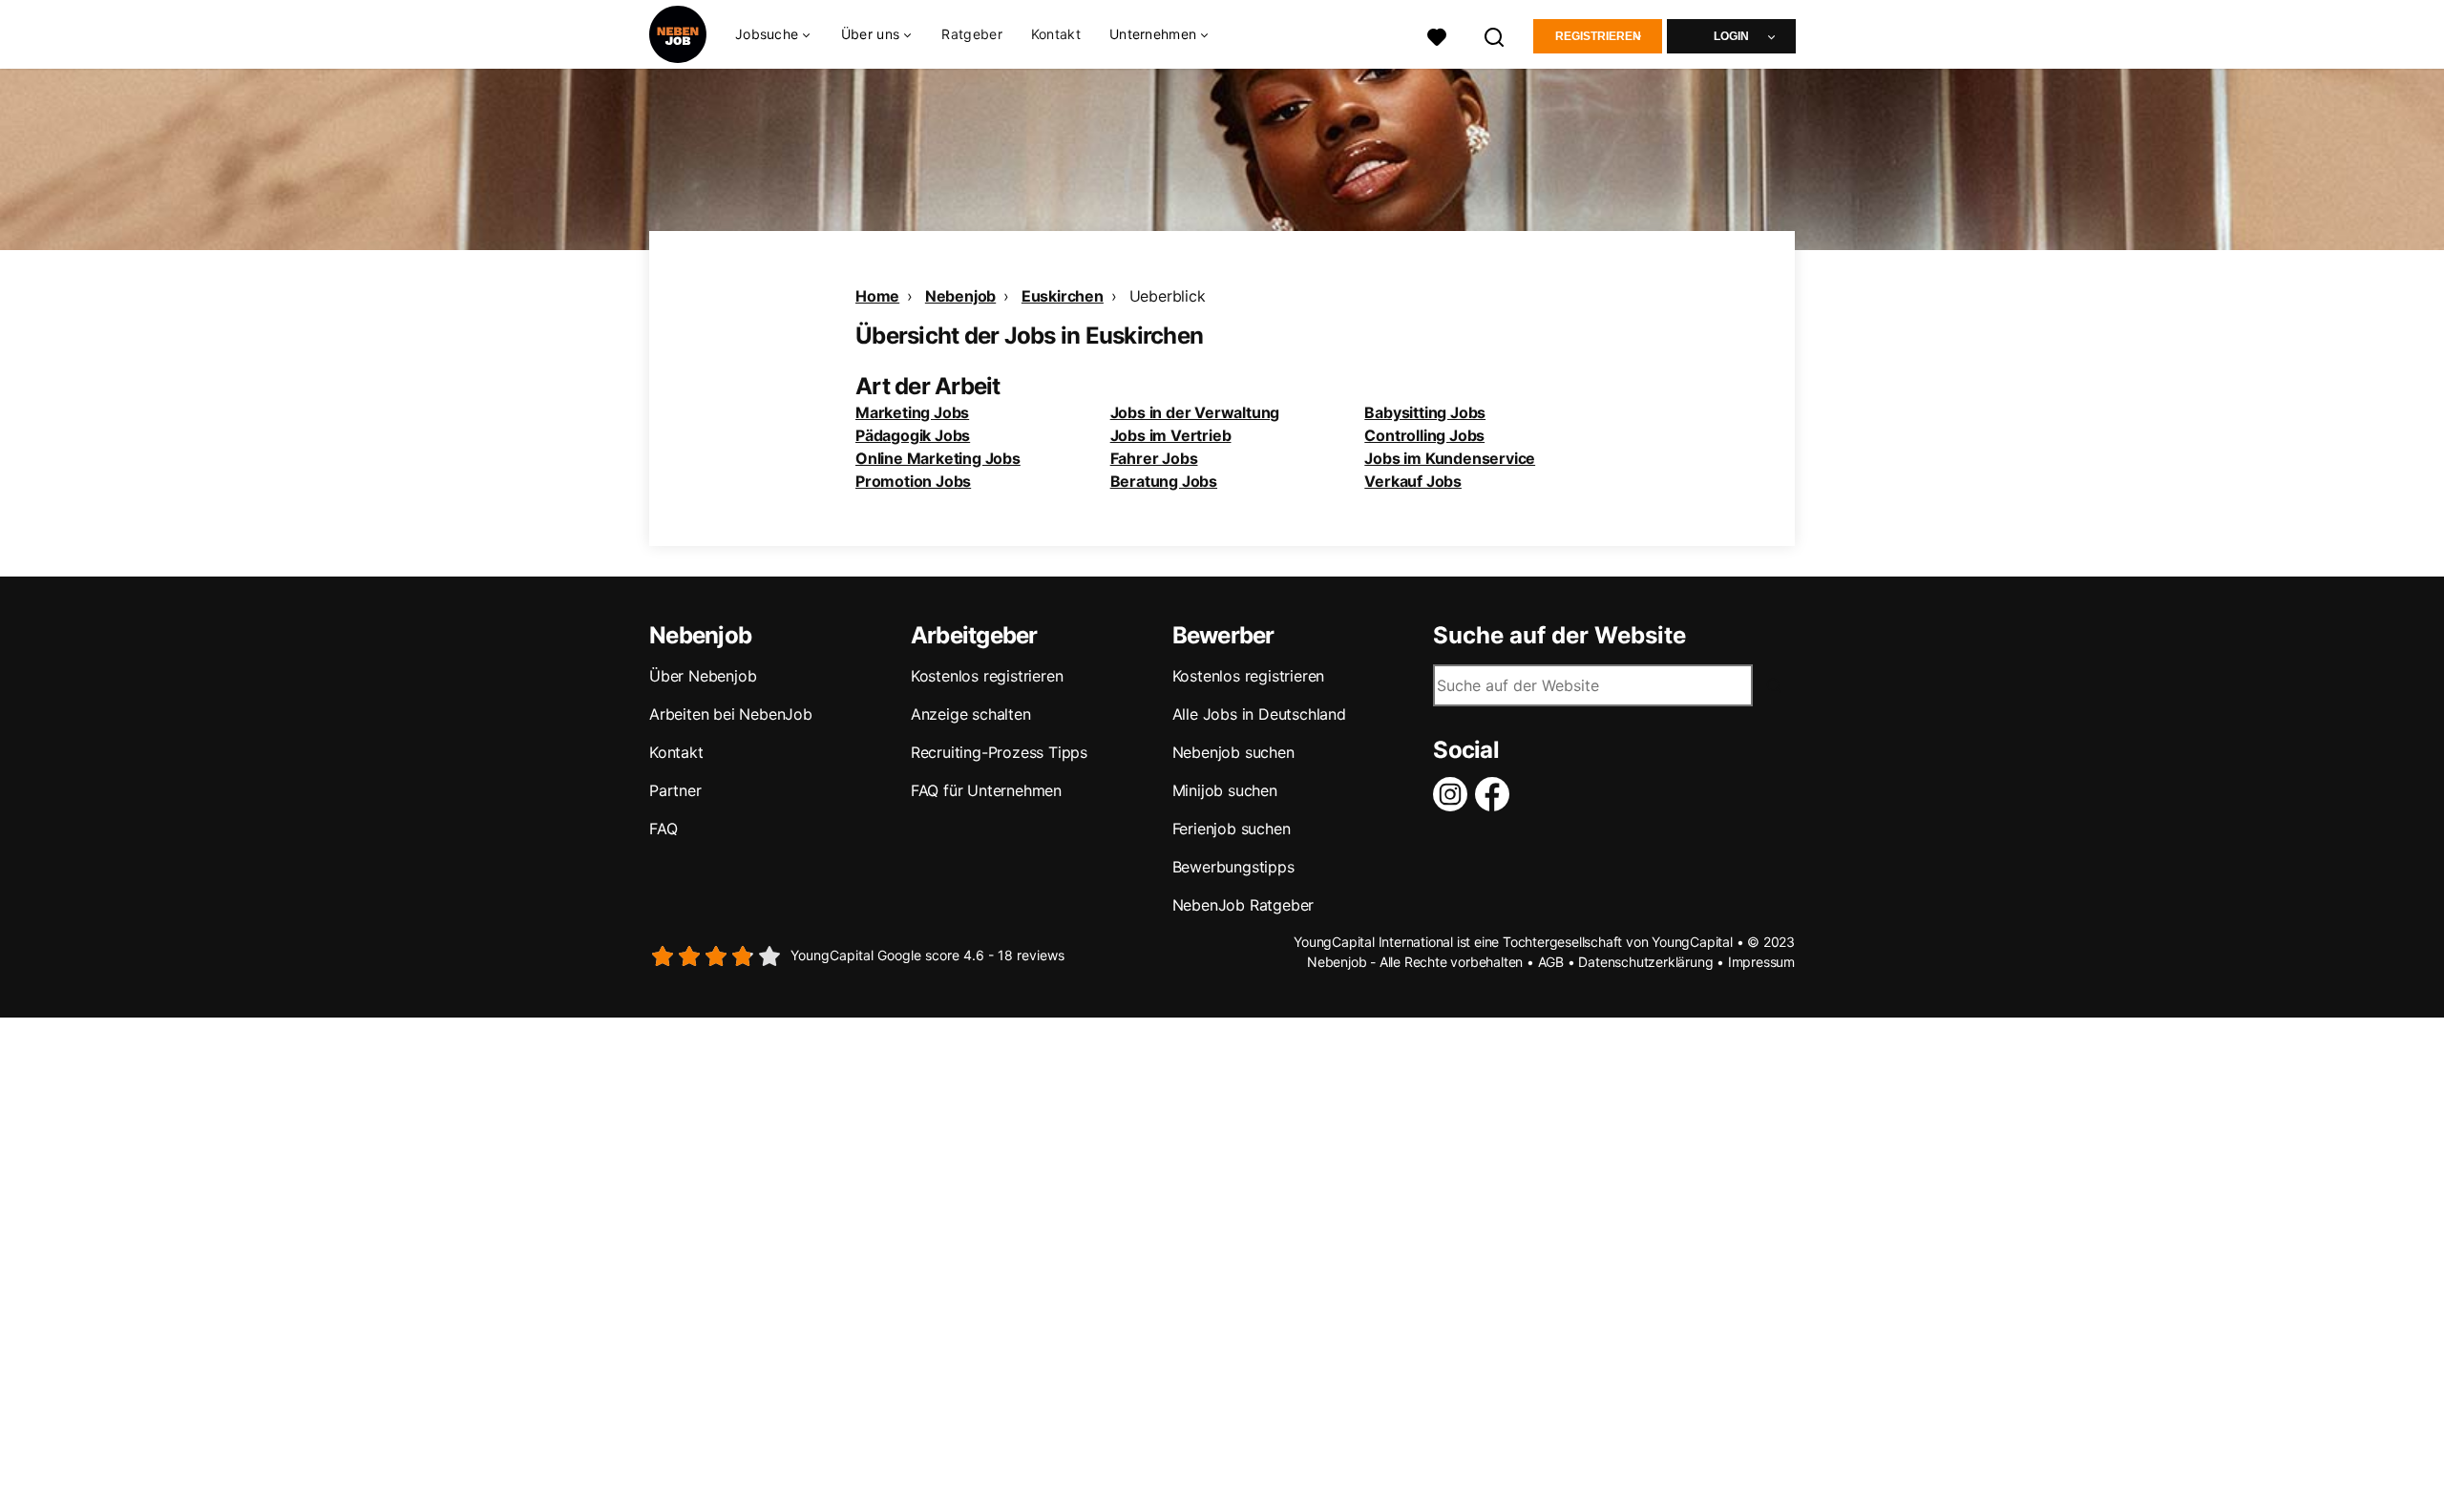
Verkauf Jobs (1413, 481)
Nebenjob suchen (1233, 752)
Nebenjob (960, 296)
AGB (1551, 962)
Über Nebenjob (703, 676)
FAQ (663, 829)
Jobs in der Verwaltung (1195, 412)
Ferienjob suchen (1232, 829)
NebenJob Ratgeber (1243, 905)
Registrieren (1598, 36)
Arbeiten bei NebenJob (731, 714)
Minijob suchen (1225, 790)
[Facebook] (1496, 794)
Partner (675, 790)
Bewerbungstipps (1233, 867)
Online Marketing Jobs (938, 458)
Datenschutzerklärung (1645, 962)
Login (1731, 36)
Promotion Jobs (913, 481)
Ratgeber (971, 34)
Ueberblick (1168, 296)
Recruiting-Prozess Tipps (999, 752)
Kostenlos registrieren (987, 676)
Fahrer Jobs (1154, 458)
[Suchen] (1495, 35)
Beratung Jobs (1164, 481)
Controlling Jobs (1424, 435)
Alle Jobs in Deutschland (1259, 714)
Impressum (1761, 962)
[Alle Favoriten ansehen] (1437, 35)
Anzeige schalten (971, 714)
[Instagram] (1454, 794)
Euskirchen (1063, 296)
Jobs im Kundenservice (1450, 458)
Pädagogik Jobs (913, 435)
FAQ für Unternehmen (986, 790)
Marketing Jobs (912, 412)
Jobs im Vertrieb (1171, 435)
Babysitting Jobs (1425, 412)
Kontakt (1056, 34)
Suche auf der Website (1559, 636)
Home (877, 296)
